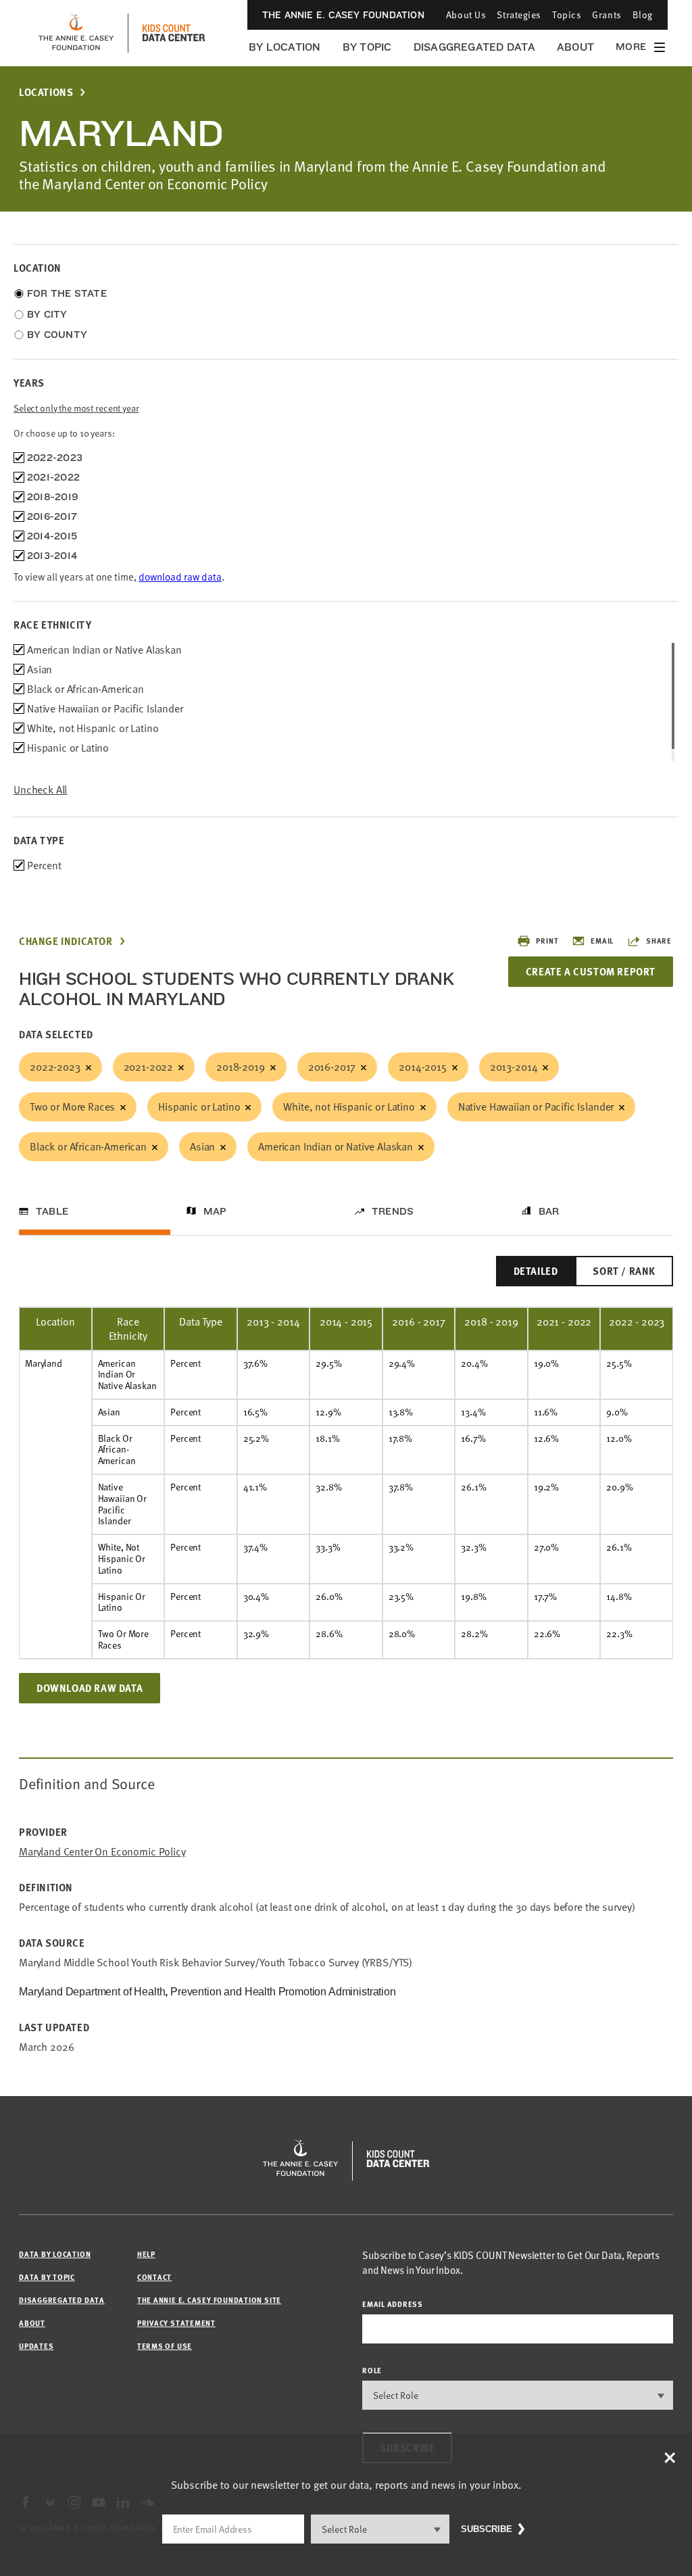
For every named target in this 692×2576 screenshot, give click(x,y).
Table (52, 1211)
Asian (202, 1146)
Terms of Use (165, 2346)
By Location (285, 47)
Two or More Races (72, 1107)
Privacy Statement (176, 2323)
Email (602, 941)
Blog (643, 15)
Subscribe (487, 2529)
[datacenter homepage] (174, 33)
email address (393, 2304)
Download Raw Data (90, 1688)
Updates (36, 2346)
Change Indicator (66, 941)
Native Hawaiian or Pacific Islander (536, 1107)
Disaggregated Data (474, 47)
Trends (393, 1211)
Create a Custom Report (591, 971)
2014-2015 (423, 1067)
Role (372, 2370)
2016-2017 (332, 1067)
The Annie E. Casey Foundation (343, 15)
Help (146, 2254)
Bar (549, 1211)
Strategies (519, 15)
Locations (46, 92)
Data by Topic (47, 2277)
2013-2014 (514, 1067)
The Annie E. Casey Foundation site (209, 2300)
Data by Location (55, 2254)
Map (215, 1211)
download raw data (180, 577)
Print (547, 941)
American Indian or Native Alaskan (336, 1146)
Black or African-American (88, 1146)
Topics (567, 15)
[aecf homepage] (76, 33)
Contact (154, 2277)
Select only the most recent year (76, 408)
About (575, 47)
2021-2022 (149, 1067)
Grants (607, 15)
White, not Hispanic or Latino (349, 1107)
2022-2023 (55, 1067)
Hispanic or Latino (199, 1107)
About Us (466, 15)
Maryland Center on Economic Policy (102, 1852)
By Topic (367, 47)
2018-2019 (241, 1067)
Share (659, 941)
